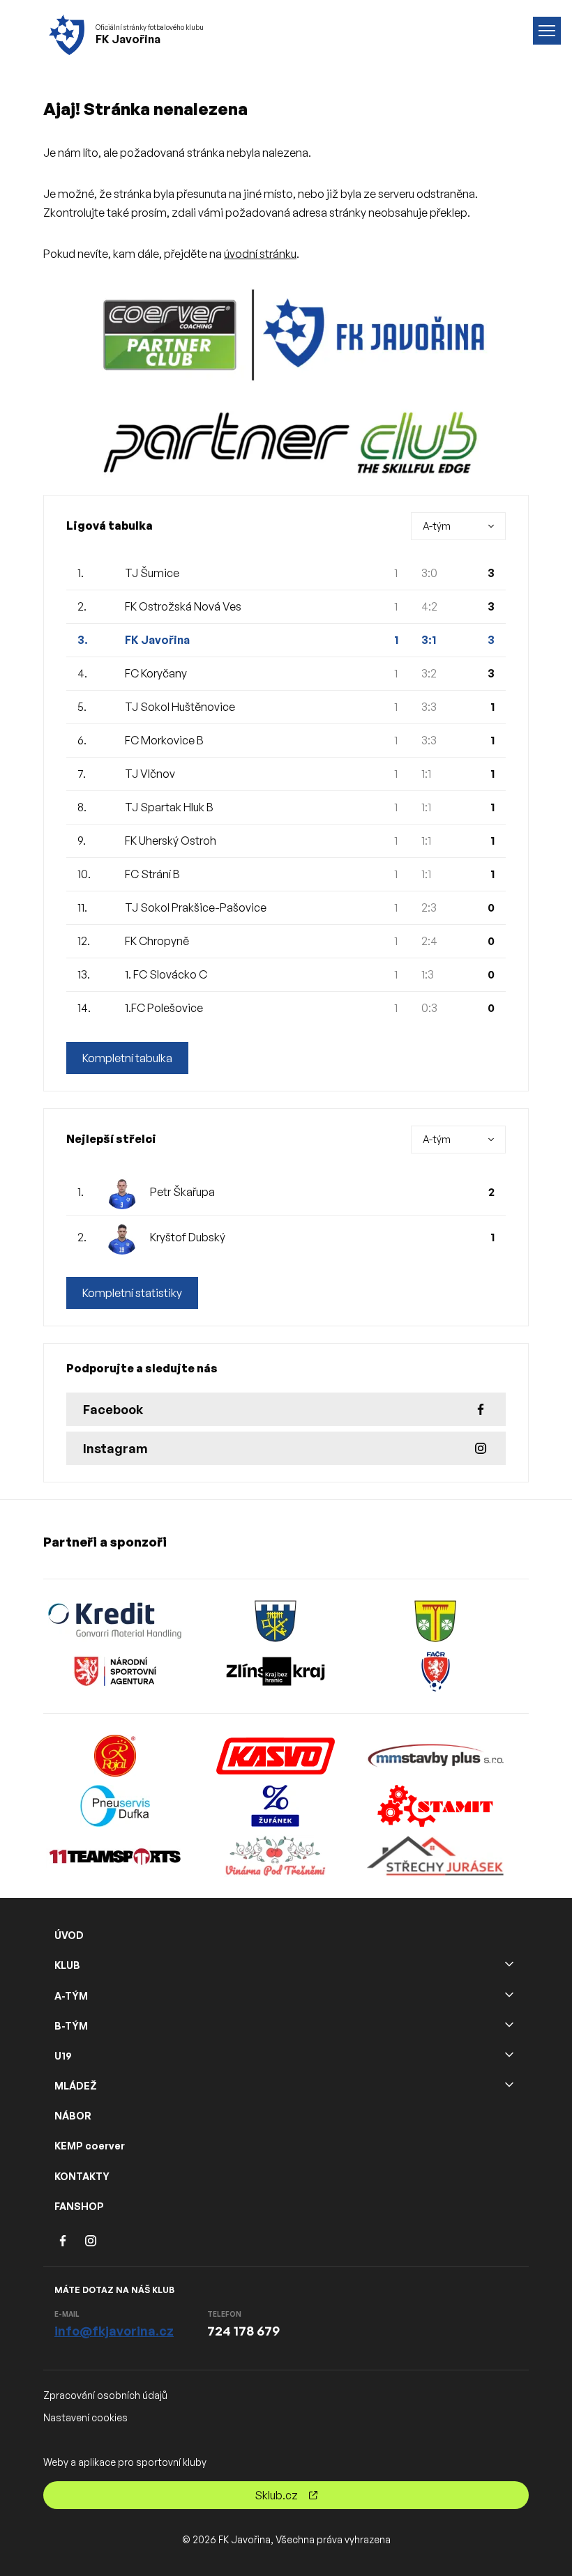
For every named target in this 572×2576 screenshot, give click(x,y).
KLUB (67, 1965)
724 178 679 (243, 2331)
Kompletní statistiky (132, 1293)
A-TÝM (71, 1996)
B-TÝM (71, 2026)
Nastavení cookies (85, 2417)
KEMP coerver (90, 2146)
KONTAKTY (82, 2176)
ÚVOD (69, 1935)
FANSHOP (79, 2206)
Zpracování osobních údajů (105, 2395)
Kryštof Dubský (188, 1237)
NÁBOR (73, 2116)
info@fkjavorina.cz (114, 2331)
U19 (63, 2056)
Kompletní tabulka (127, 1058)
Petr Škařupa (182, 1192)
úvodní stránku (260, 254)
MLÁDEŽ (76, 2086)
